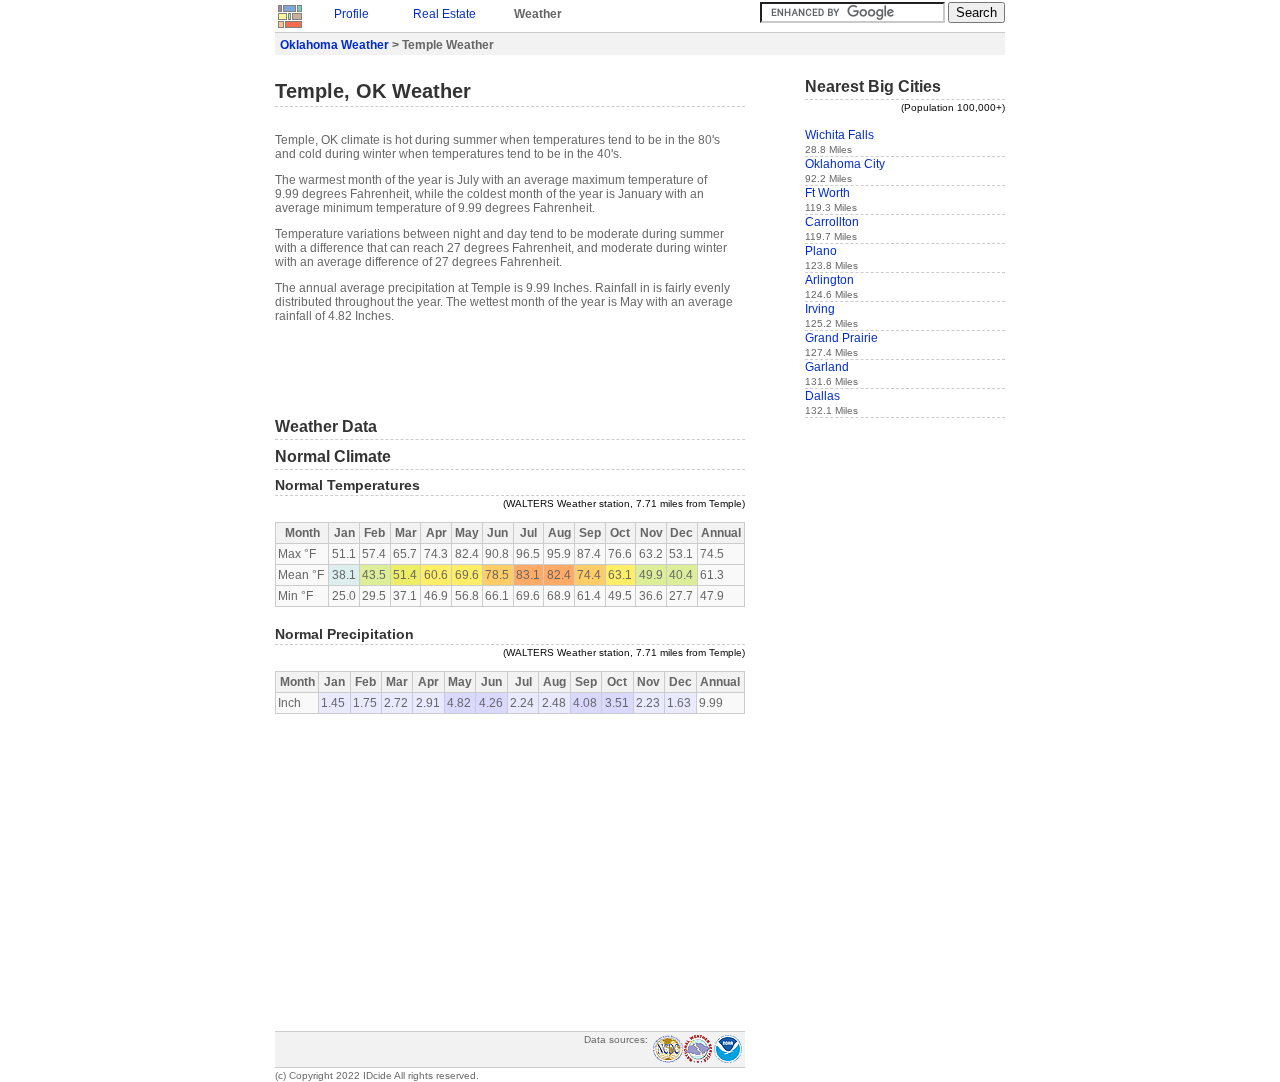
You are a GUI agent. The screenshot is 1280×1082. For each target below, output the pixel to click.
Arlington (829, 280)
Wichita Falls (839, 135)
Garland (827, 367)
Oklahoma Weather (334, 45)
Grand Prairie (841, 338)
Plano (821, 251)
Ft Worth (827, 193)
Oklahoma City (845, 164)
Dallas (822, 396)
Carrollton (832, 222)
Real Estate (444, 14)
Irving (820, 309)
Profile (351, 14)
